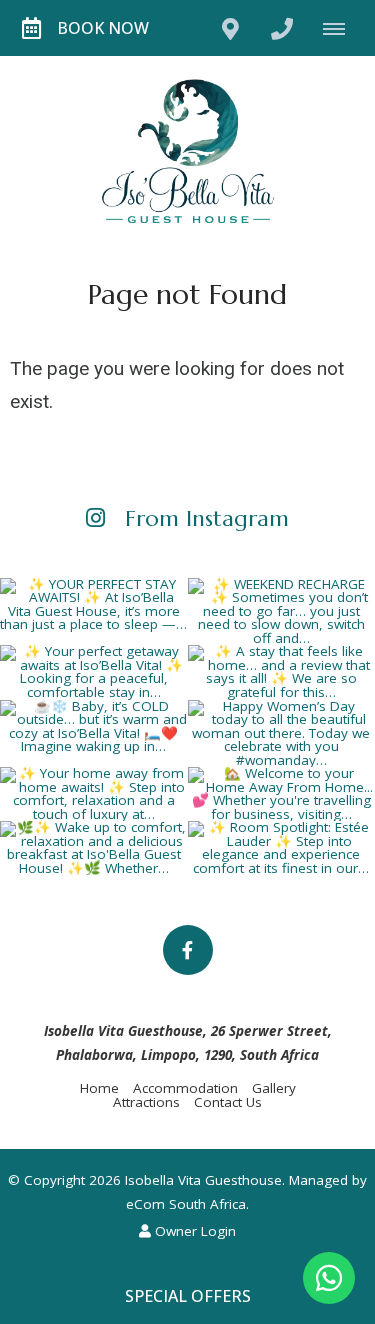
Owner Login (193, 1231)
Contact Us (228, 1102)
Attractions (146, 1102)
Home (99, 1088)
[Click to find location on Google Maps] (230, 28)
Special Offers (188, 1296)
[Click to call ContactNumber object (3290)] (282, 28)
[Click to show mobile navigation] (341, 28)
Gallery (274, 1088)
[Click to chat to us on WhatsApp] (329, 1278)
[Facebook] (188, 950)
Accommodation (185, 1088)
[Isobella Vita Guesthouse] (188, 150)
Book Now (103, 28)
